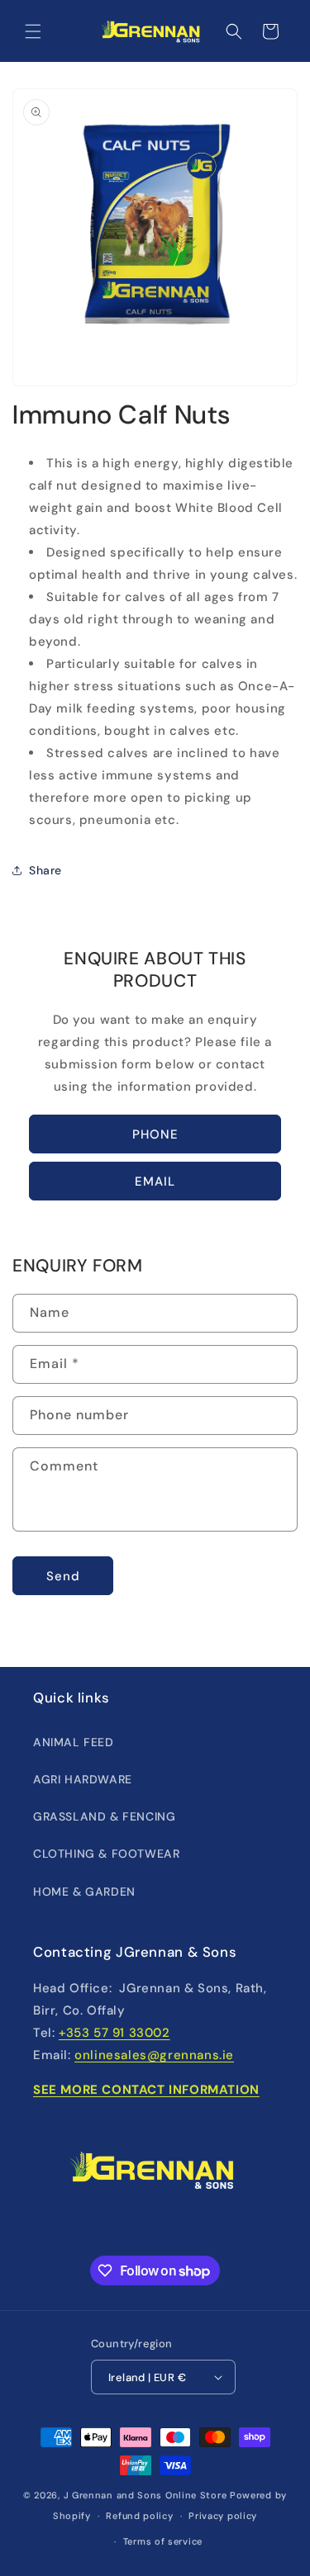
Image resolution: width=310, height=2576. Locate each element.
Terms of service (163, 2541)
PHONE (155, 1134)
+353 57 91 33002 (114, 2033)
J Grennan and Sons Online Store (145, 2495)
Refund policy (139, 2516)
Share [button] (45, 870)
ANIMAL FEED (74, 1742)
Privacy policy (223, 2516)
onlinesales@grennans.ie (154, 2055)
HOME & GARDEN (84, 1892)
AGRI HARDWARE (83, 1779)
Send (63, 1576)
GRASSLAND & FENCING (104, 1816)
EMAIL (155, 1181)
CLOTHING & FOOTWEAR (106, 1854)
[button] (33, 31)
